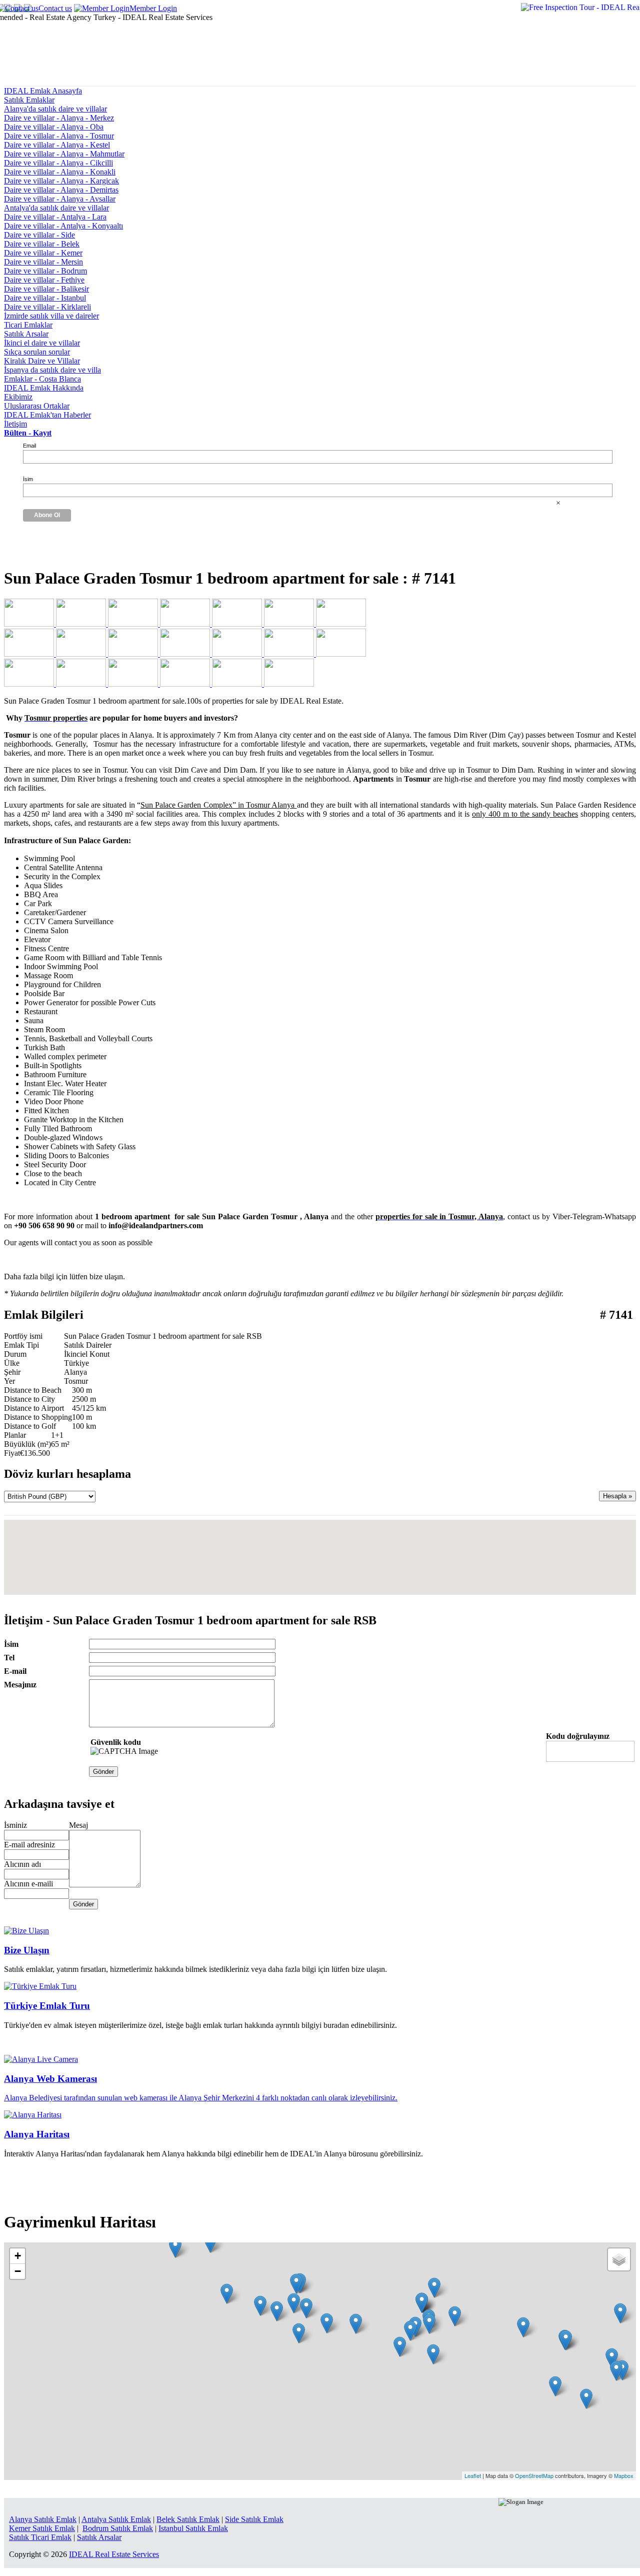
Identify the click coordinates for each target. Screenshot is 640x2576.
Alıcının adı (22, 1864)
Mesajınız (20, 1685)
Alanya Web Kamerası (50, 2079)
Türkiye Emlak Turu (47, 2006)
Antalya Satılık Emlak (116, 2519)
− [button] (18, 2271)
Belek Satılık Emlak (188, 2519)
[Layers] (619, 2259)
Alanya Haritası (37, 2134)
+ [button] (18, 2256)
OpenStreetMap (534, 2475)
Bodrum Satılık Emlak (118, 2528)
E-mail (15, 1671)
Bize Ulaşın (27, 1950)
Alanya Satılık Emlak (43, 2519)
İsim (28, 479)
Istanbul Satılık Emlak (193, 2528)
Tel (9, 1658)
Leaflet (473, 2475)
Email (29, 446)
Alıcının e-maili (28, 1884)
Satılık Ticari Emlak (40, 2537)
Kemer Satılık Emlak (42, 2528)
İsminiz (15, 1825)
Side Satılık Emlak (254, 2519)
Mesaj (78, 1825)
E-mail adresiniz (29, 1845)
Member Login (153, 8)
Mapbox (624, 2475)
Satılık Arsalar (99, 2537)
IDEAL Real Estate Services (114, 2554)
